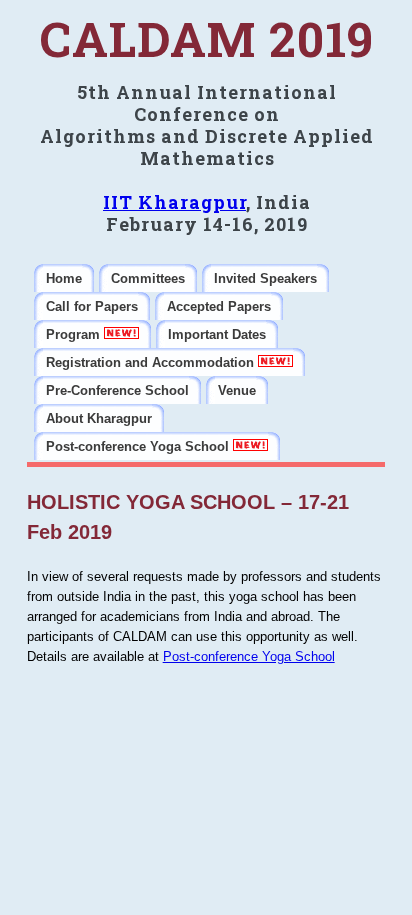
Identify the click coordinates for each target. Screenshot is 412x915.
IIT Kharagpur (174, 202)
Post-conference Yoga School (249, 656)
